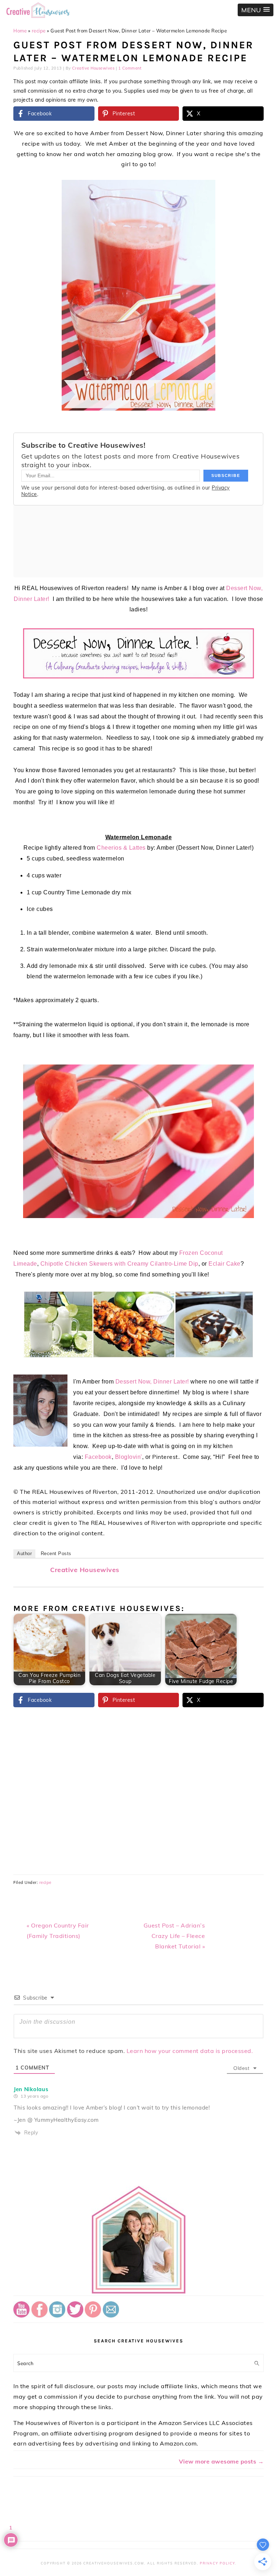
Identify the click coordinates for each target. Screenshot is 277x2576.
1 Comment (130, 68)
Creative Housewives (85, 1570)
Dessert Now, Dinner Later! (152, 1382)
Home (20, 31)
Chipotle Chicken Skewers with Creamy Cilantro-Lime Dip (119, 1264)
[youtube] (21, 2315)
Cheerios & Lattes (121, 848)
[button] (256, 10)
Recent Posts (56, 1553)
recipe (39, 31)
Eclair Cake (225, 1264)
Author (24, 1553)
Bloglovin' (129, 1457)
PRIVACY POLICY (217, 2563)
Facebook (98, 1457)
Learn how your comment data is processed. (190, 2051)
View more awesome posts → (221, 2461)
